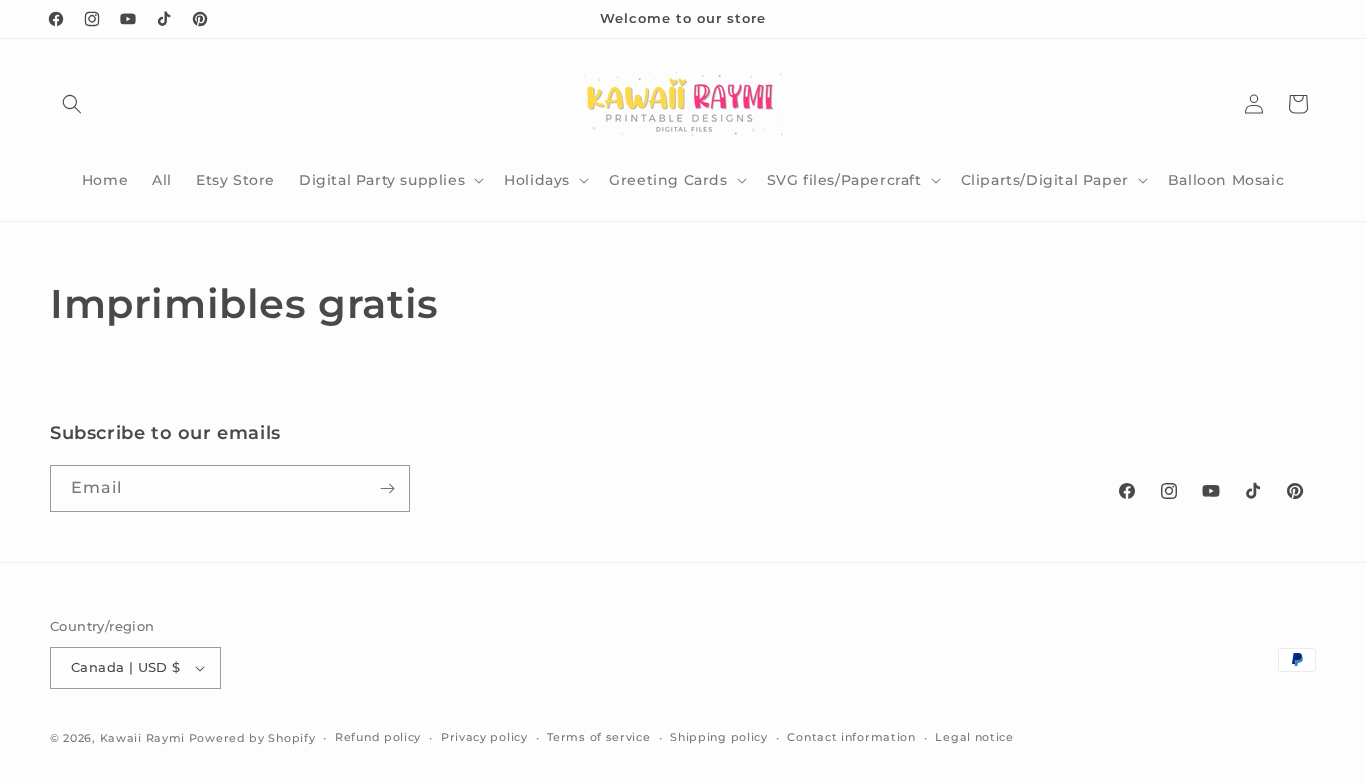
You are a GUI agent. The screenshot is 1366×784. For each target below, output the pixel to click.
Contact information (851, 737)
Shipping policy (719, 737)
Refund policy (378, 737)
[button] (72, 104)
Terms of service (598, 737)
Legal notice (974, 737)
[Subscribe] (387, 488)
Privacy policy (484, 737)
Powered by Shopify (252, 738)
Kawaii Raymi (142, 738)
